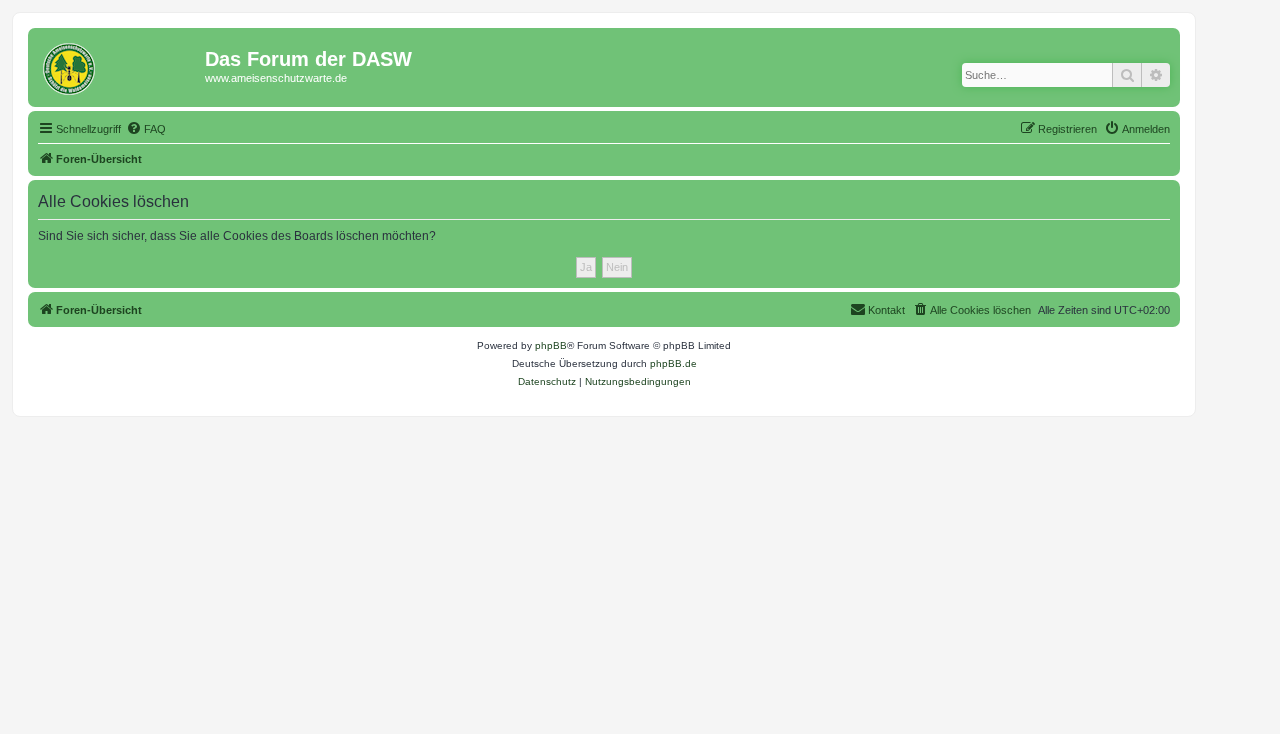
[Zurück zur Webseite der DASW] (119, 65)
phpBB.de (673, 363)
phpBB (551, 345)
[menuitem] (146, 129)
